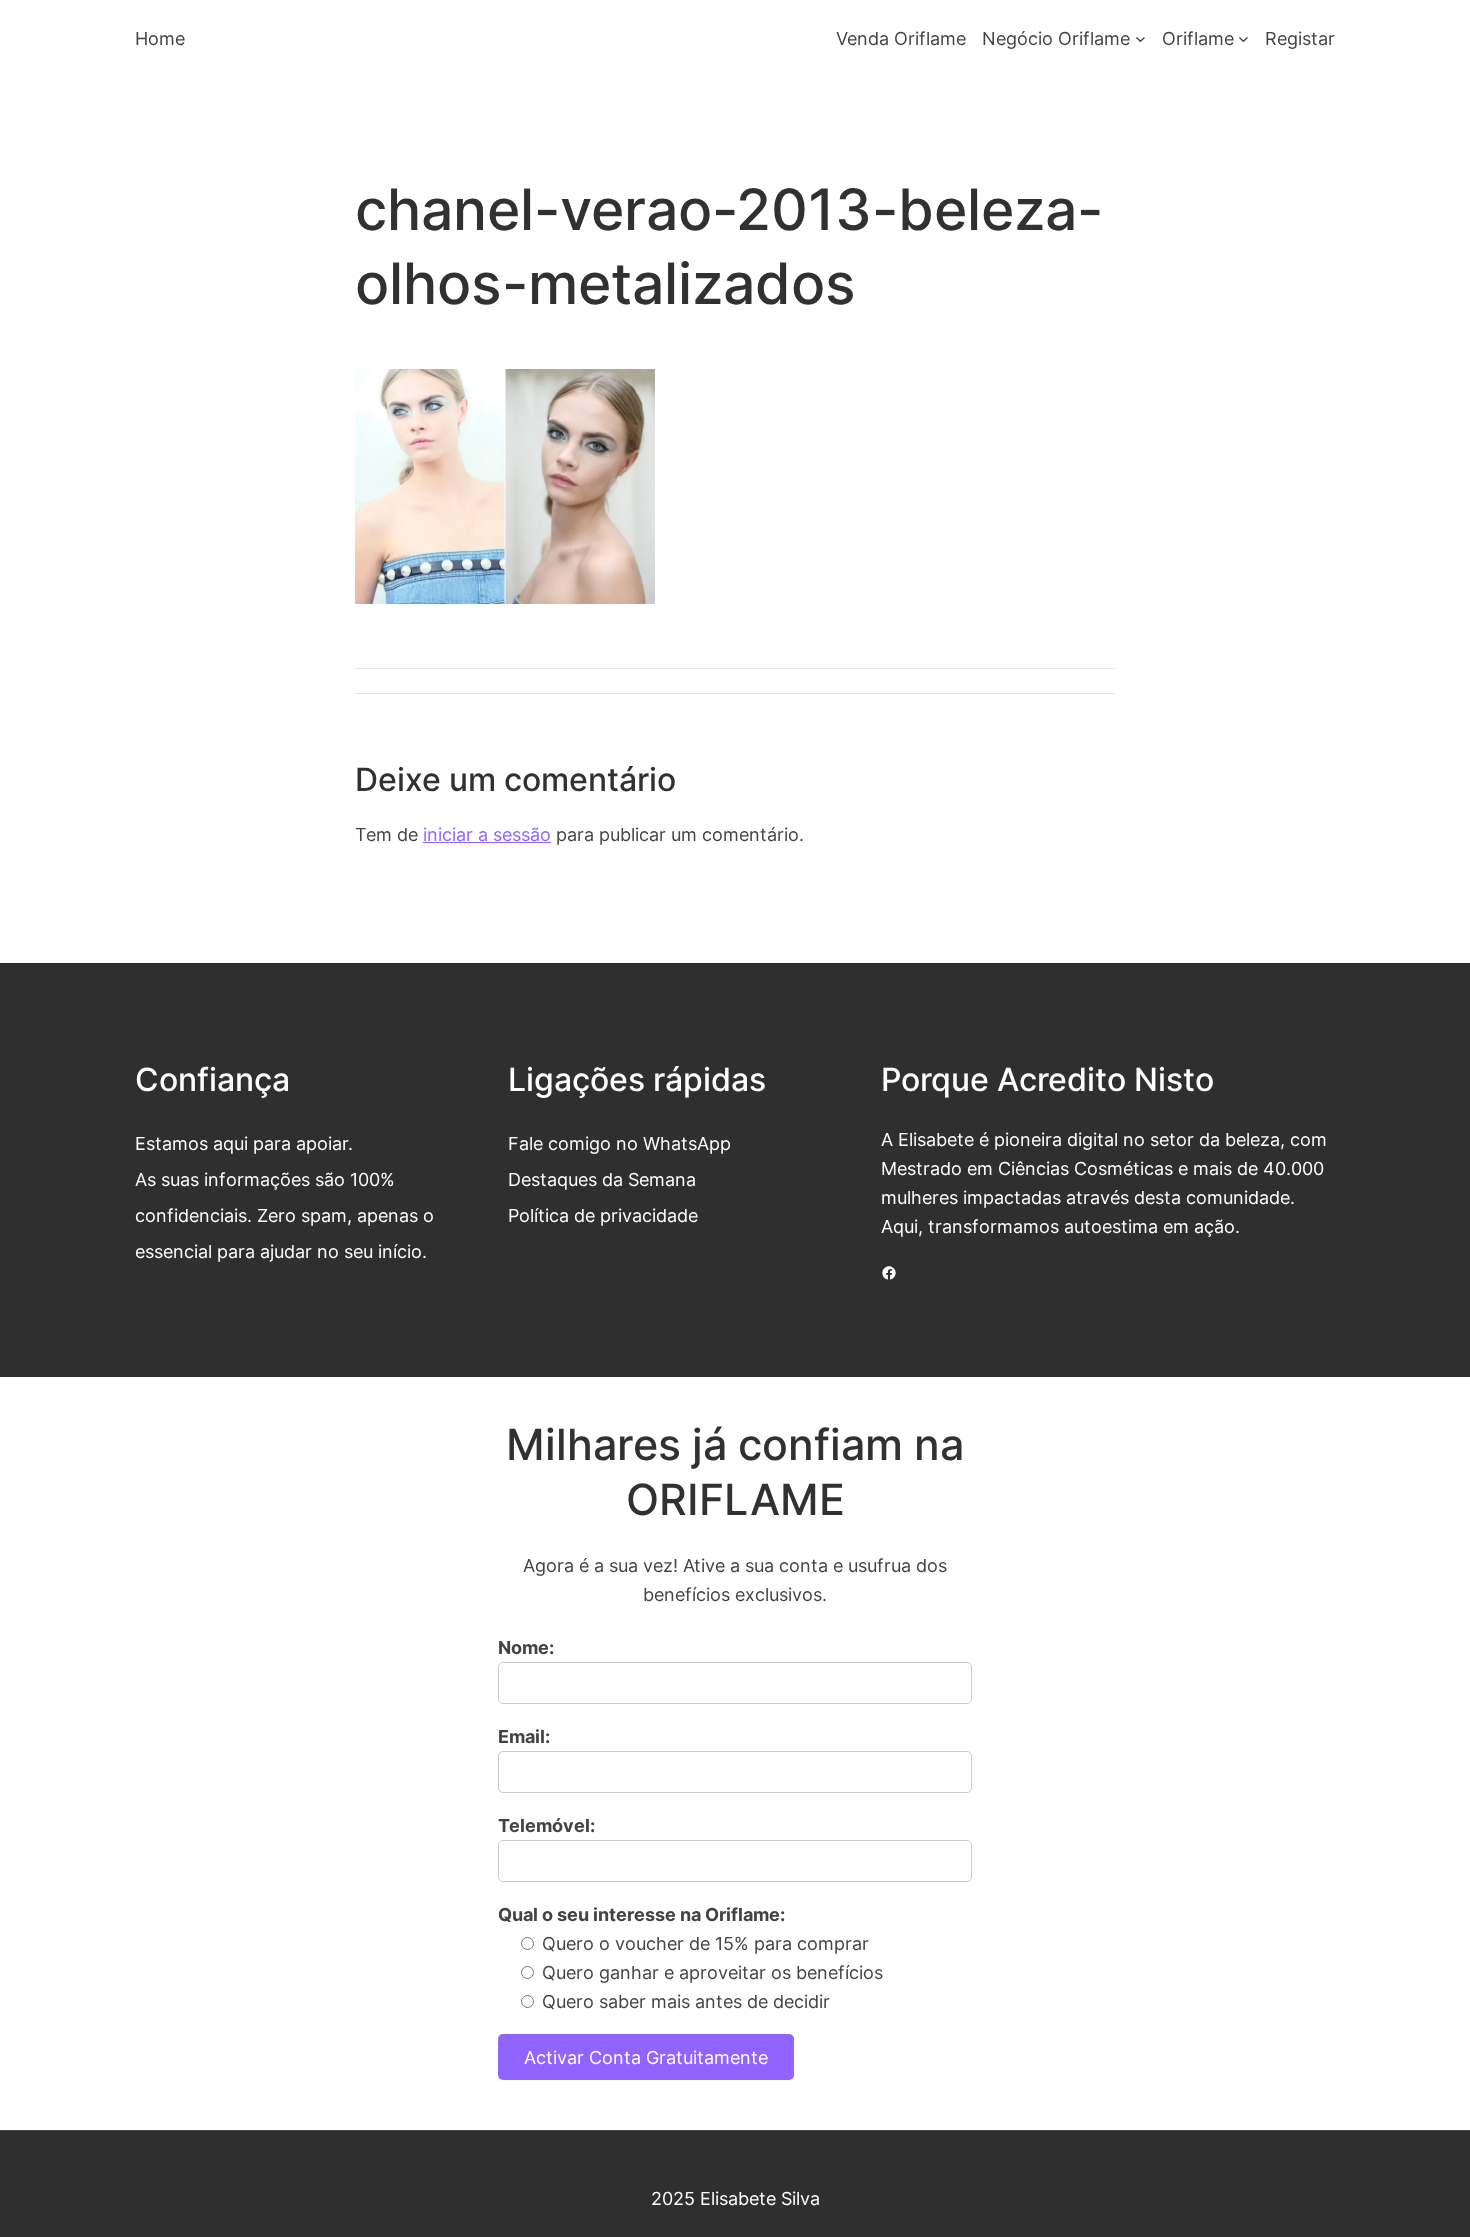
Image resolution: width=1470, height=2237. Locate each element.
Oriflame (1198, 38)
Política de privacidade (603, 1215)
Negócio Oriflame (1056, 38)
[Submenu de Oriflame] (1243, 38)
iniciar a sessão (487, 834)
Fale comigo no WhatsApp (619, 1143)
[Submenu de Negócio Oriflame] (1140, 38)
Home (160, 38)
